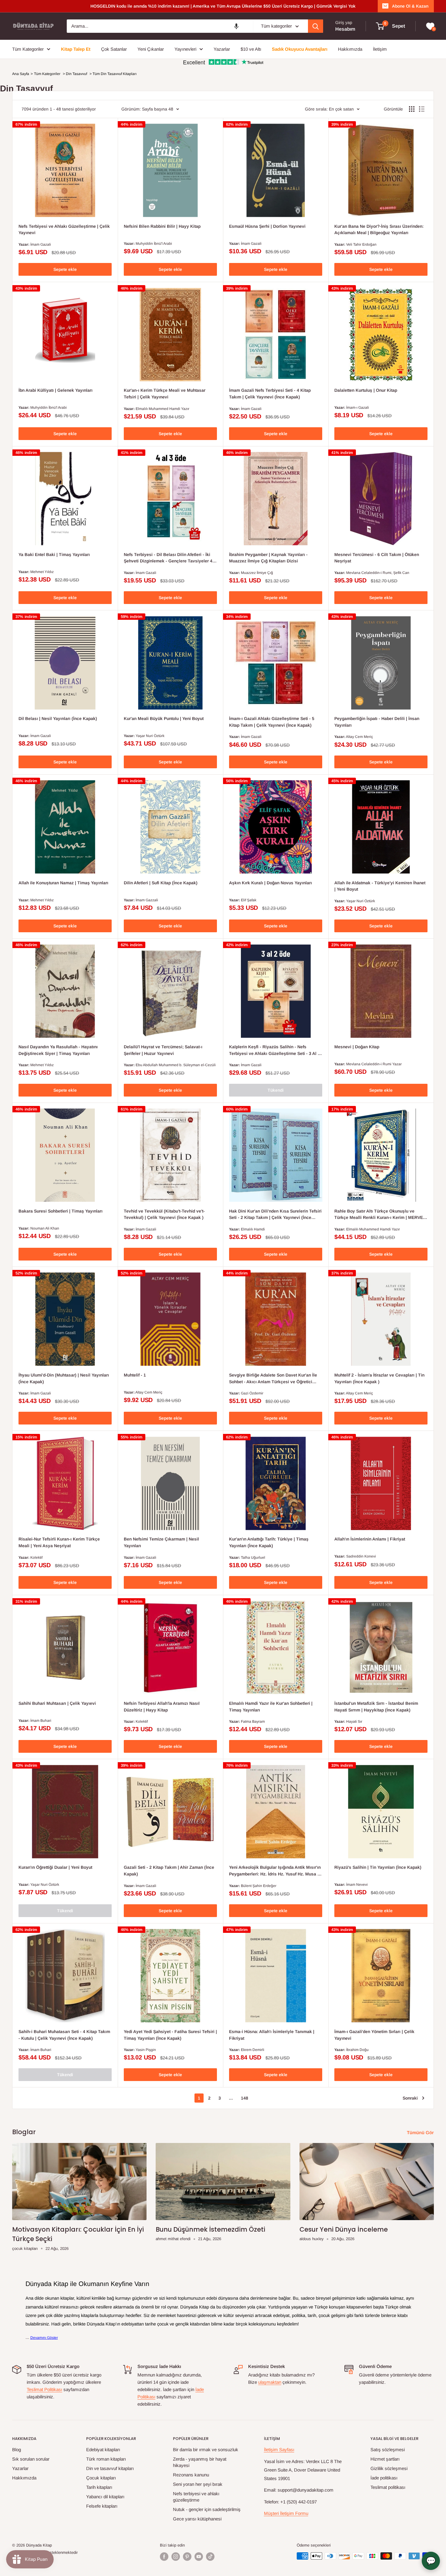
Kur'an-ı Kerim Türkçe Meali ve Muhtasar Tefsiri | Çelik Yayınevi (165, 394)
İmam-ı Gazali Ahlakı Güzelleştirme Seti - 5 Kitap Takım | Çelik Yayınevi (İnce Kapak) (272, 722)
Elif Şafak (249, 900)
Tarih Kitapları (99, 2487)
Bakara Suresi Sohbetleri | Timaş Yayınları (61, 1211)
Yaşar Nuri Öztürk (150, 736)
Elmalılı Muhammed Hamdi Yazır (162, 409)
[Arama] (316, 26)
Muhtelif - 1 (135, 1375)
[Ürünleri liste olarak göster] (422, 109)
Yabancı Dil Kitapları (105, 2497)
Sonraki (410, 2098)
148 (245, 2098)
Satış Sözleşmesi (388, 2450)
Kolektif (36, 1558)
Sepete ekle (65, 269)
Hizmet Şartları (385, 2459)
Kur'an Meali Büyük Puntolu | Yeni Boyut (164, 718)
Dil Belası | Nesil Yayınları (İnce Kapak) (58, 718)
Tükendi (276, 1090)
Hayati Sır (354, 1721)
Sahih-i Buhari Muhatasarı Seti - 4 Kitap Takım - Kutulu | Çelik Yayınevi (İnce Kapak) (64, 2035)
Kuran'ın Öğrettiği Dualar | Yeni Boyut (55, 1867)
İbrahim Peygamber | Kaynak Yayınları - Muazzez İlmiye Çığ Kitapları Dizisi (268, 558)
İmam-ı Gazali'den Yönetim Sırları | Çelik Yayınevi (374, 2035)
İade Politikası (384, 2478)
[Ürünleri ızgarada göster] (412, 109)
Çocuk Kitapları (101, 2478)
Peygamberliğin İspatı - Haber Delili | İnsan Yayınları (377, 722)
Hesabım (345, 29)
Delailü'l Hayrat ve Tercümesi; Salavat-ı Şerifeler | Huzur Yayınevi (163, 1050)
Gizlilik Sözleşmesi (389, 2468)
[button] (236, 26)
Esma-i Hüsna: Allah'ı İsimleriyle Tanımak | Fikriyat (272, 2035)
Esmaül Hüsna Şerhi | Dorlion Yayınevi (267, 226)
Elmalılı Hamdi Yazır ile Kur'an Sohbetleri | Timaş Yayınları (271, 1707)
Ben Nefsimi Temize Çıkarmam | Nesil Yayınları (161, 1542)
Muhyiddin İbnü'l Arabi (154, 244)
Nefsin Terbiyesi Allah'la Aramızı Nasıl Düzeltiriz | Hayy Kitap (162, 1707)
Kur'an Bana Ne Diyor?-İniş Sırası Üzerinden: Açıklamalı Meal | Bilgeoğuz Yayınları (379, 230)
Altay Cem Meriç (359, 737)
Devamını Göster (44, 2338)
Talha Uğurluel (253, 1558)
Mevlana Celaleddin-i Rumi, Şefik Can (378, 573)
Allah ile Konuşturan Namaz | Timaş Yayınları (63, 883)
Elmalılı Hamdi (253, 1229)
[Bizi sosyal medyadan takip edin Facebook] (164, 2557)
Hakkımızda (24, 2478)
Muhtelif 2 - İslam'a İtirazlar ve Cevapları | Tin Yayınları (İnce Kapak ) (379, 1378)
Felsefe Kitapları (102, 2506)
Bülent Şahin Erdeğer (259, 1886)
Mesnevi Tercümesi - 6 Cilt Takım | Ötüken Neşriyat (377, 558)
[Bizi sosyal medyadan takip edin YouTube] (199, 2557)
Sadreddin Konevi (361, 1556)
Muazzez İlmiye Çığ (257, 573)
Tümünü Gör (421, 2132)
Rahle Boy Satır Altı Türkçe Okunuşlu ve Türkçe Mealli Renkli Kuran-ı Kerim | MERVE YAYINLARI (379, 1215)
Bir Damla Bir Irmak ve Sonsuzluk (206, 2450)
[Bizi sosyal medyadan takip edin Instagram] (176, 2557)
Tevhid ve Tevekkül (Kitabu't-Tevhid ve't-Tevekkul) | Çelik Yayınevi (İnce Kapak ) (164, 1214)
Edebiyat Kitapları (103, 2450)
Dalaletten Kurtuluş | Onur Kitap (366, 390)
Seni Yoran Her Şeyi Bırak (198, 2484)
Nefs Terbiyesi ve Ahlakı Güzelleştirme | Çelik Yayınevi (64, 230)
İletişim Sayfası (279, 2450)
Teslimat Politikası (44, 2389)
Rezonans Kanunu (191, 2475)
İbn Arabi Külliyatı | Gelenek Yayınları (56, 390)
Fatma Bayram (253, 1721)
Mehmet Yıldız (42, 572)
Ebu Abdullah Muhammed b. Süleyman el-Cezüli (176, 1065)
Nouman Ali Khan (45, 1228)
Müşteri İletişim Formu (286, 2513)
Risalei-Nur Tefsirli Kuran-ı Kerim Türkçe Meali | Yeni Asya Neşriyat (59, 1542)
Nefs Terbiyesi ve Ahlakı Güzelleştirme (196, 2497)
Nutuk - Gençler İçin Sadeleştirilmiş (207, 2509)
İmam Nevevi (357, 1885)
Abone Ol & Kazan (410, 6)
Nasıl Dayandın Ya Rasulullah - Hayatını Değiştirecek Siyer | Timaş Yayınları (58, 1050)
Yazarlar (20, 2468)
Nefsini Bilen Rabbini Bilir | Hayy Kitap (162, 226)
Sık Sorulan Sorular (31, 2459)
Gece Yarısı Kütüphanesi (197, 2519)
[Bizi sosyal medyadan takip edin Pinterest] (187, 2557)
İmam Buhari (41, 1721)
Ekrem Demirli (253, 2050)
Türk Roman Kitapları (106, 2459)
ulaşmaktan (270, 2382)
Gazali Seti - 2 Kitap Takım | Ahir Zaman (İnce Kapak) (169, 1871)
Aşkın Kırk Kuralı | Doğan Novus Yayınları (270, 883)
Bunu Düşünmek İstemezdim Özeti (210, 2229)
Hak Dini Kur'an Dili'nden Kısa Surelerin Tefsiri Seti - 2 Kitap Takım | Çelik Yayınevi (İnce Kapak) (275, 1215)
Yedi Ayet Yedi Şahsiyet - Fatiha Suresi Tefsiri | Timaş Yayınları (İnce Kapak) (170, 2035)
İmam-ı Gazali (358, 408)
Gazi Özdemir (252, 1393)
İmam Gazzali (147, 900)
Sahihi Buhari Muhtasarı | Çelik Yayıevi (57, 1703)
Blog (17, 2450)
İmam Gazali (41, 244)
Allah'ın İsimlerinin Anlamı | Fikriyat (370, 1539)
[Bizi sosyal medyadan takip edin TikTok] (210, 2557)
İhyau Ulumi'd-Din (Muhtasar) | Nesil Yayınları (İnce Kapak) (64, 1378)
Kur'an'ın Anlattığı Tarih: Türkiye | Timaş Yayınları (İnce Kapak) (269, 1542)
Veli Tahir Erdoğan (361, 244)
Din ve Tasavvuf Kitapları (110, 2468)
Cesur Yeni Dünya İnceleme (344, 2229)
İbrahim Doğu (357, 2050)
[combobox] (160, 26)
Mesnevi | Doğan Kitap (357, 1047)
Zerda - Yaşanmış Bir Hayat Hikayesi (200, 2462)
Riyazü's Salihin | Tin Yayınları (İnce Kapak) (378, 1867)
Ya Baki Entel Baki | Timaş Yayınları (54, 554)
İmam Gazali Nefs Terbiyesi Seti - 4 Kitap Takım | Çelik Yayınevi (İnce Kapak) (270, 394)
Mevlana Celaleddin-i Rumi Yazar (374, 1064)
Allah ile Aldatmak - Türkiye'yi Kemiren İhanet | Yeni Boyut (380, 886)
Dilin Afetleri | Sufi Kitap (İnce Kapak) (161, 883)
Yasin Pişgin (146, 2050)
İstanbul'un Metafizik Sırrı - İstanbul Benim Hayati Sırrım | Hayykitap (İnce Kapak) (376, 1707)
